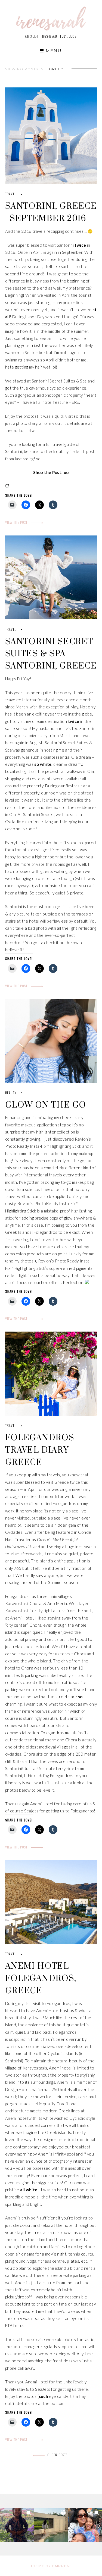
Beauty (11, 1093)
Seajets (31, 1811)
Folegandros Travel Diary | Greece (40, 1450)
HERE (74, 402)
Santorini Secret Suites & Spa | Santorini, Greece (51, 654)
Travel (11, 194)
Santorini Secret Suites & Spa (59, 381)
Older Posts (57, 2455)
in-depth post (82, 451)
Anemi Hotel (22, 1618)
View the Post (17, 522)
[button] (17, 2525)
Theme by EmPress (51, 2566)
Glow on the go (46, 1105)
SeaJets (43, 2389)
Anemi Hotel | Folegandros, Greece (41, 1979)
